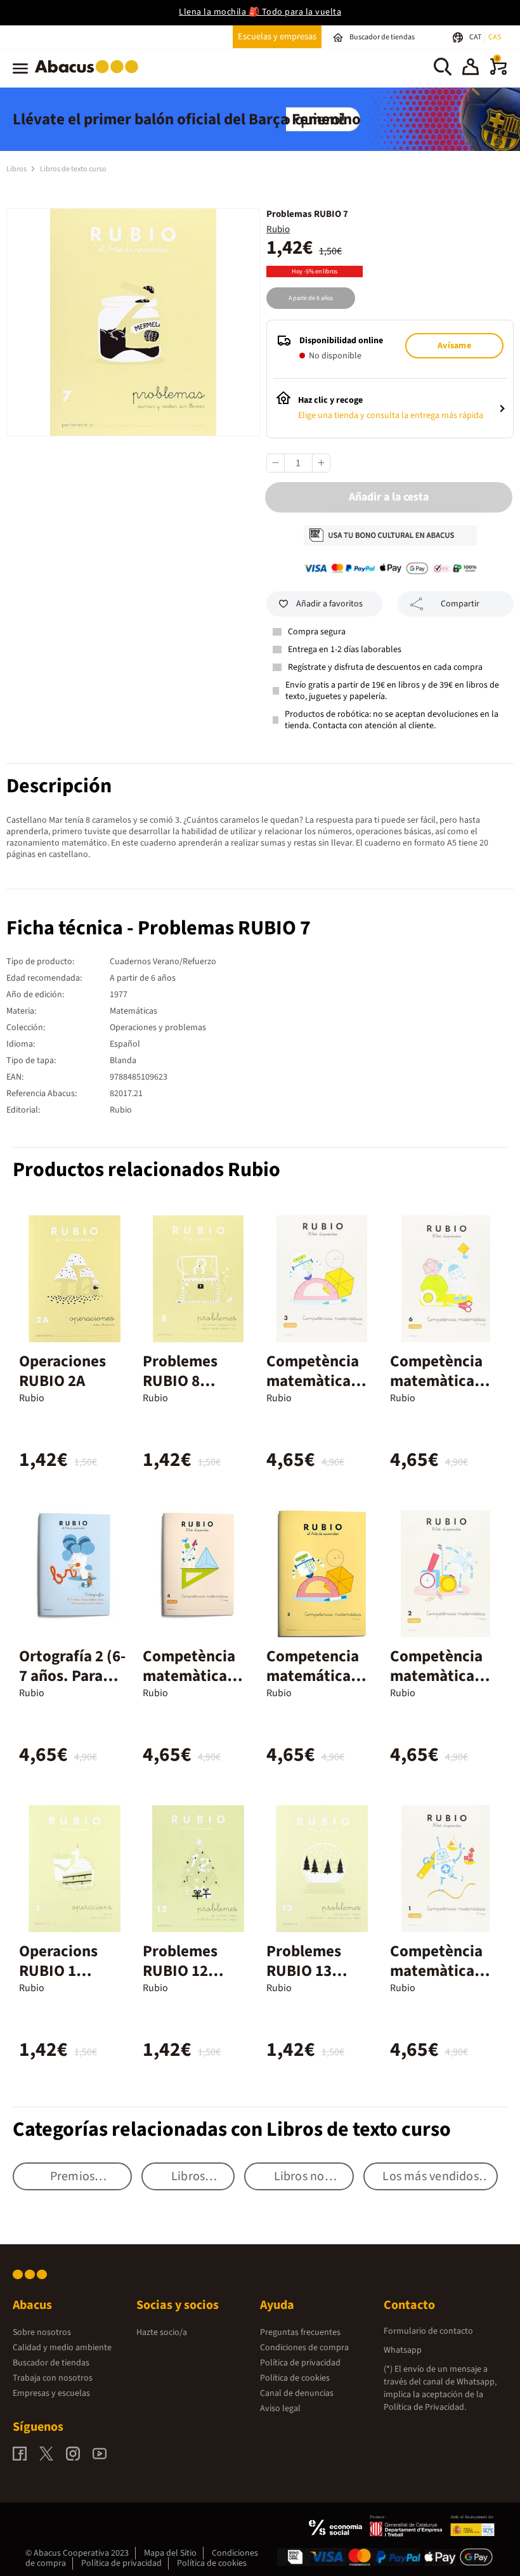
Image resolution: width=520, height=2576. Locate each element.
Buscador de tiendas (51, 2363)
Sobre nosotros (42, 2332)
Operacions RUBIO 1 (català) (58, 1971)
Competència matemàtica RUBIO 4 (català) (189, 1686)
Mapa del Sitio (170, 2553)
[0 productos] (498, 72)
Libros (17, 169)
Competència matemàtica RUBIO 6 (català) (436, 1391)
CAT (476, 37)
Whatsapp (403, 2350)
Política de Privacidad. (425, 2407)
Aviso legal (280, 2409)
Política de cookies (295, 2378)
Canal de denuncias (297, 2393)
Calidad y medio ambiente (62, 2348)
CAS (495, 37)
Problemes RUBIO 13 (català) (304, 1971)
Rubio (278, 229)
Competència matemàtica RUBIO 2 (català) (436, 1686)
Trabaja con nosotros (53, 2378)
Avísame (454, 346)
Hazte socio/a (162, 2332)
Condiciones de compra (304, 2348)
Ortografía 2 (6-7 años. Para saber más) (72, 1676)
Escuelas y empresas (277, 36)
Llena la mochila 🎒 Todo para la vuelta (260, 12)
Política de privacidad (300, 2363)
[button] (471, 69)
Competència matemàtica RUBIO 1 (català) (436, 1981)
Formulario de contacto (428, 2331)
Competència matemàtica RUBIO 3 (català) (313, 1391)
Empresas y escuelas (51, 2393)
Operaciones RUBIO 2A (62, 1371)
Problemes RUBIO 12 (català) (180, 1971)
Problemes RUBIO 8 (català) (180, 1381)
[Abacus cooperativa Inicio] (90, 75)
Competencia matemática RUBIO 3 (313, 1676)
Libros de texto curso (73, 169)
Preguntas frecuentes (300, 2332)
